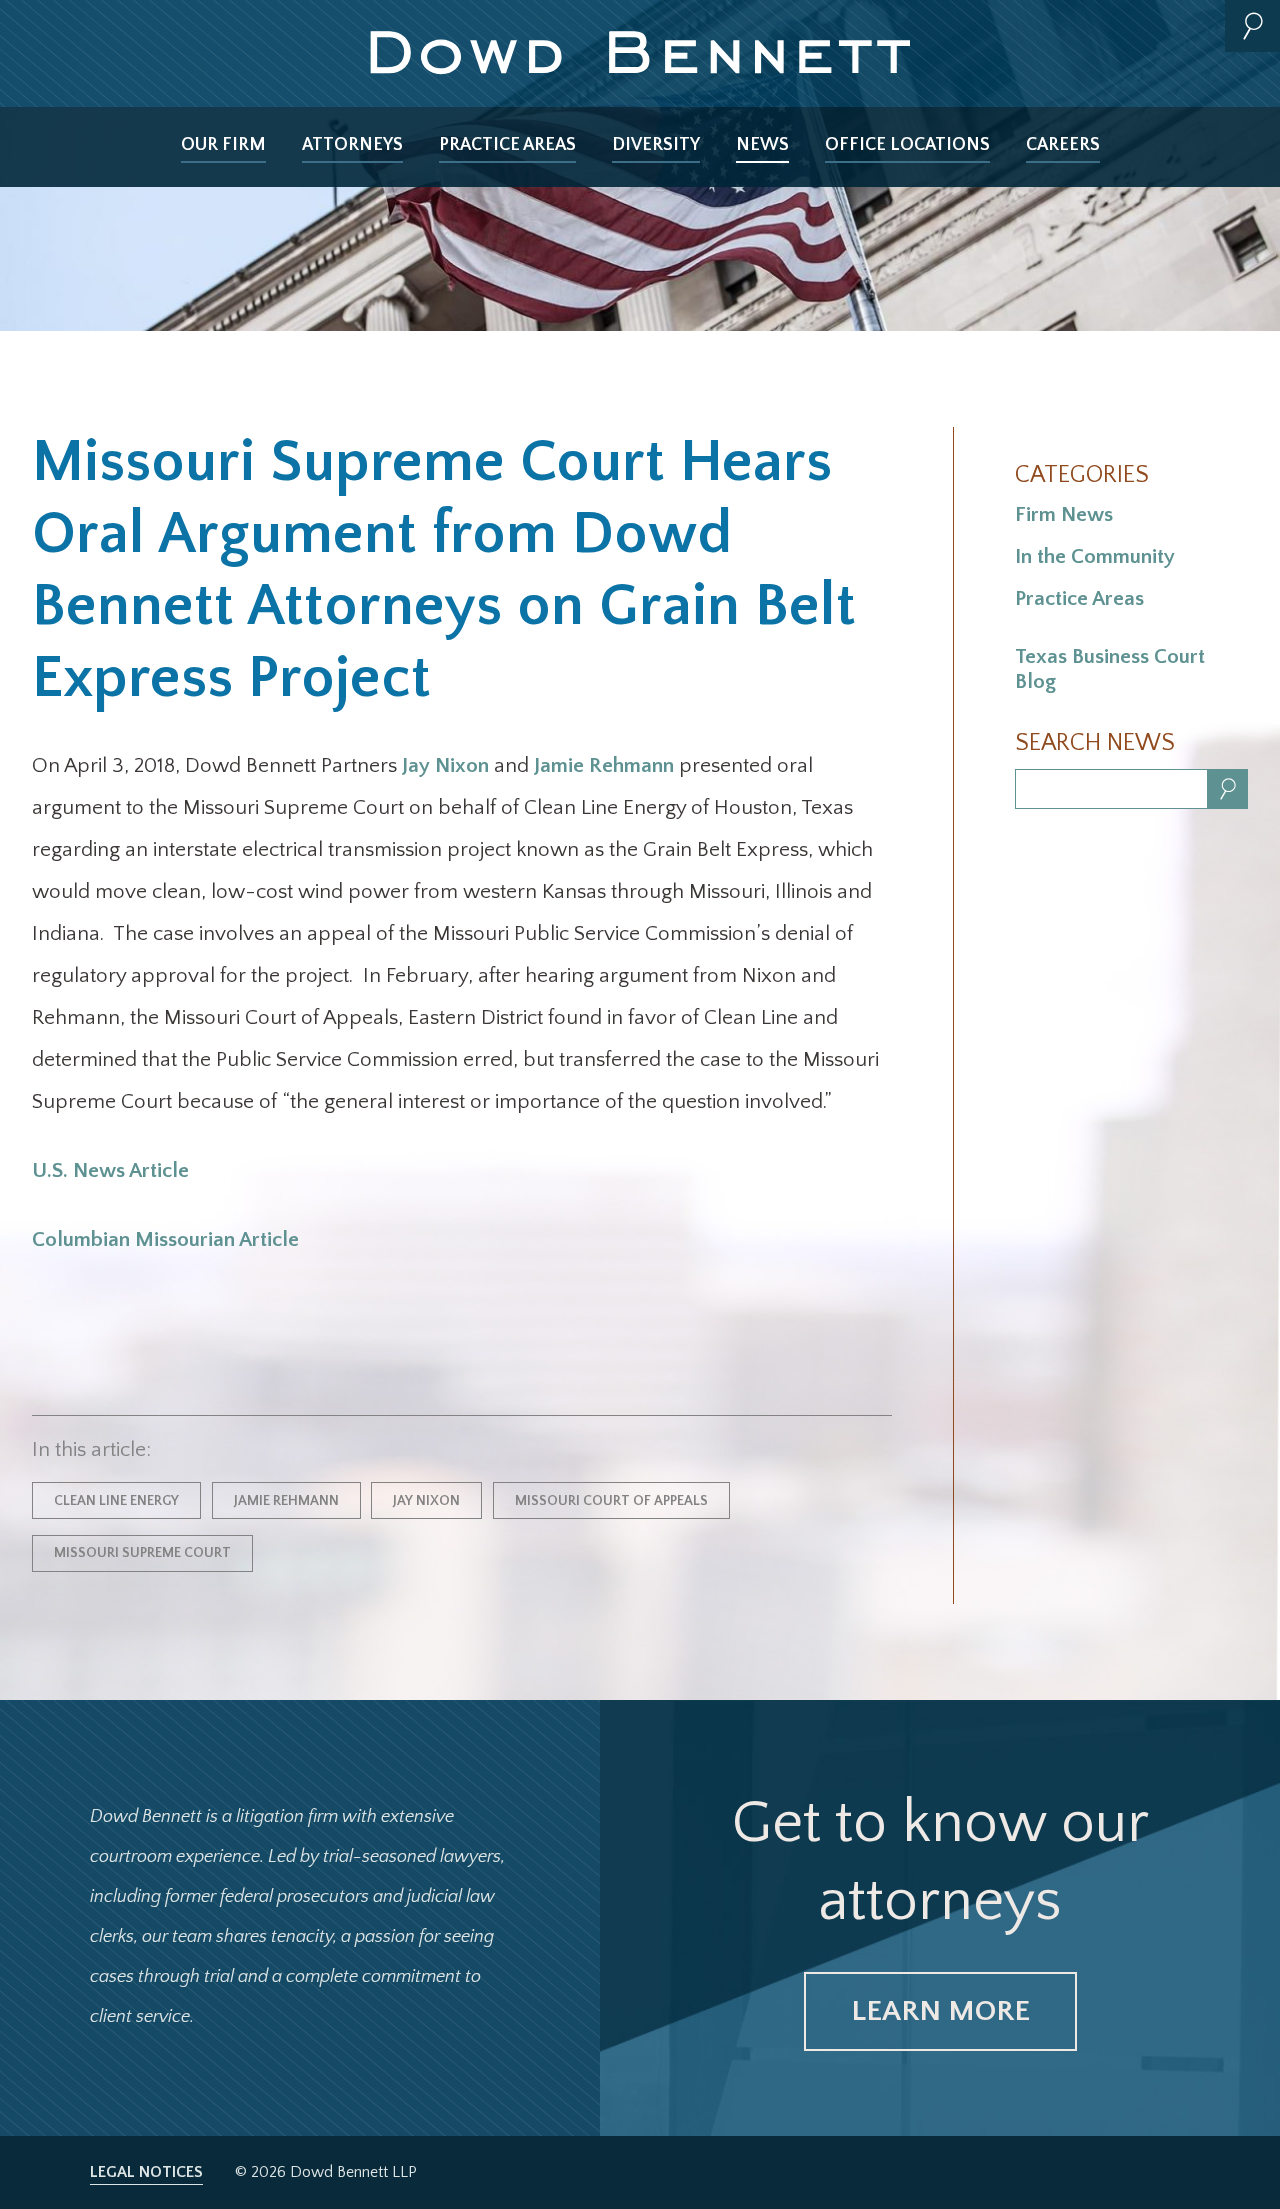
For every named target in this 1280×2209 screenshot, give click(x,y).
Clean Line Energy (116, 1501)
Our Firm (223, 145)
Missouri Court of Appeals (611, 1501)
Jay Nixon (445, 765)
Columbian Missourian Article (165, 1239)
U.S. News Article (110, 1170)
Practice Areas (507, 145)
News (762, 145)
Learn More (940, 2011)
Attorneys (352, 145)
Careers (1063, 145)
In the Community (1095, 556)
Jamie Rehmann (604, 765)
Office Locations (907, 145)
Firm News (1064, 514)
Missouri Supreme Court (142, 1553)
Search (1252, 26)
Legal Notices (146, 2172)
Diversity (656, 145)
